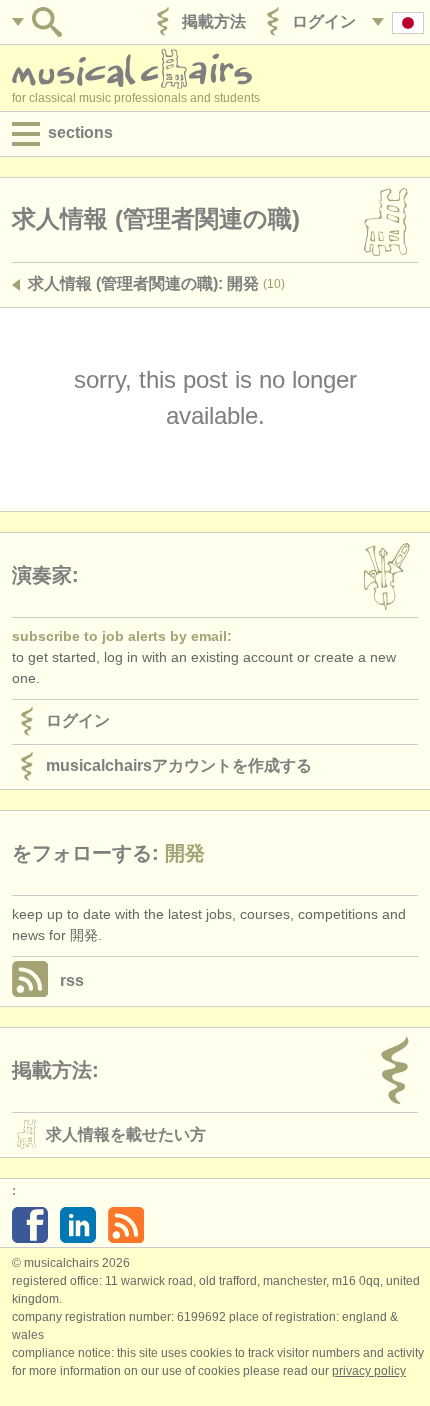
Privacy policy (369, 1371)
